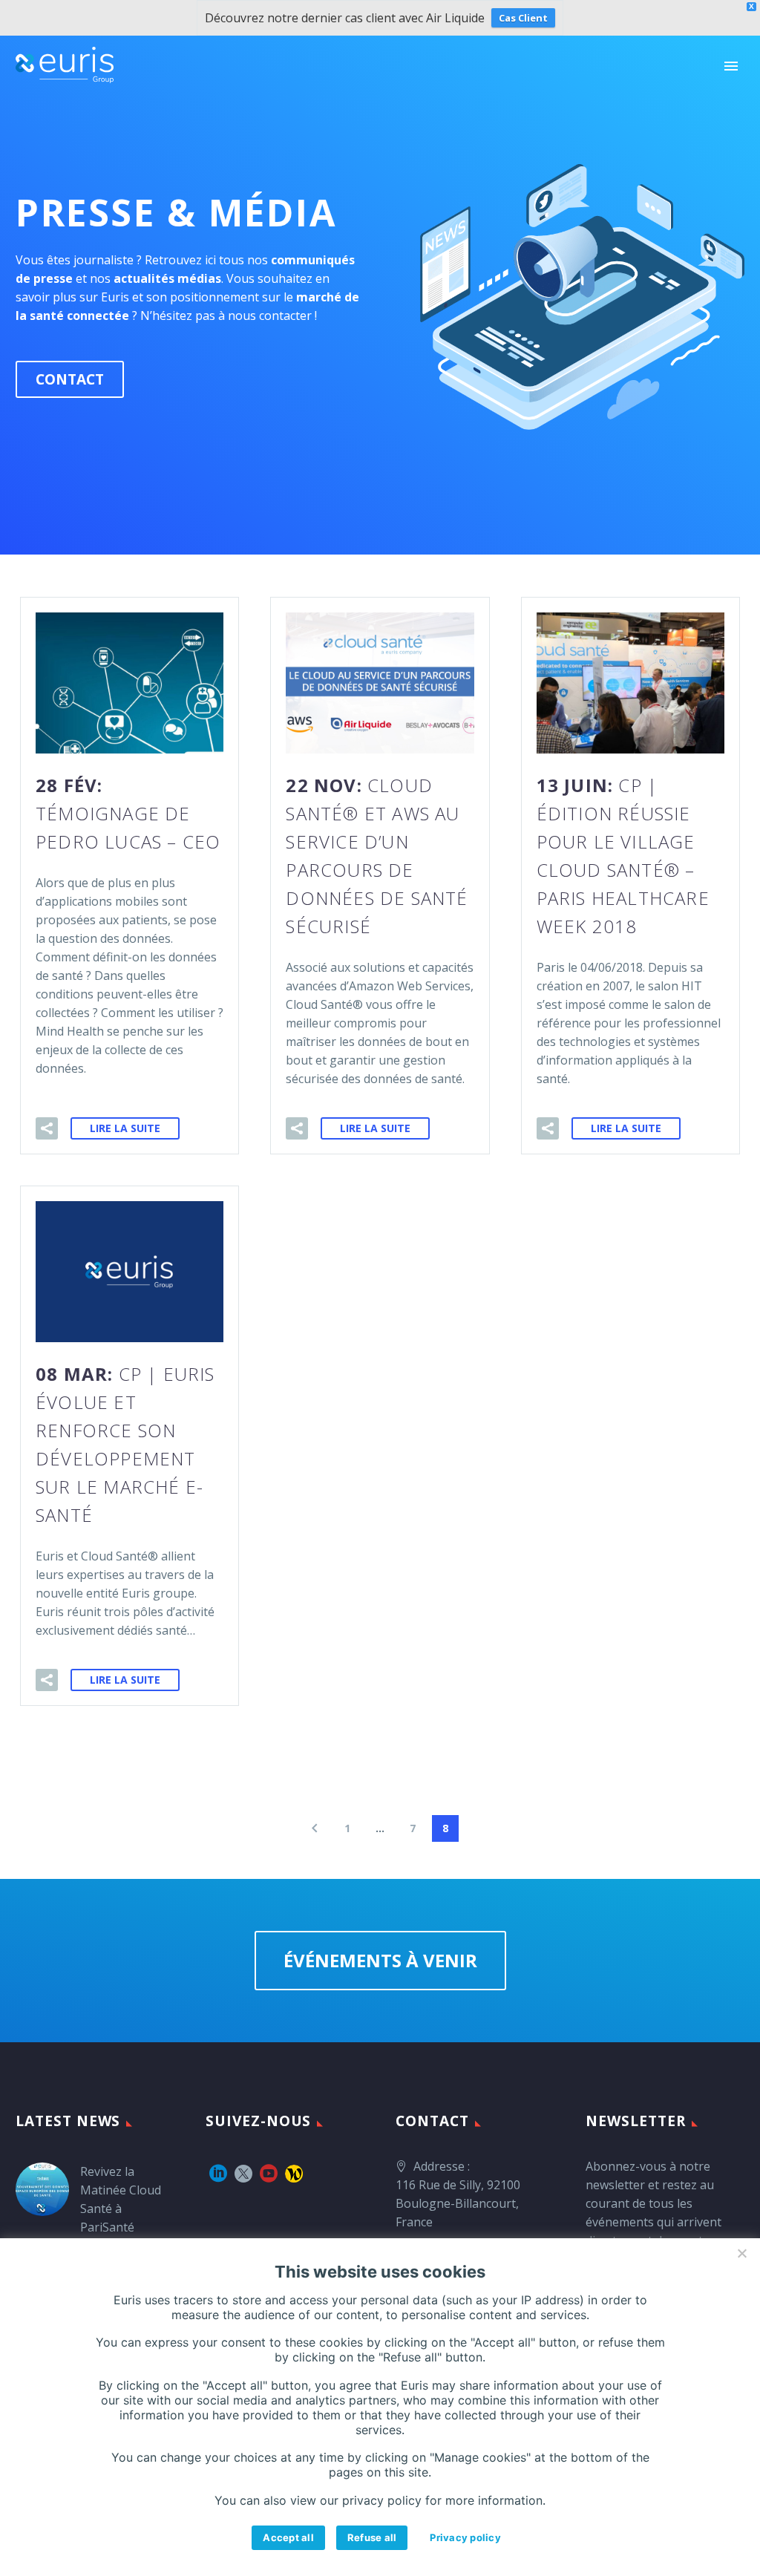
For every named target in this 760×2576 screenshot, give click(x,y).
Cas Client (523, 18)
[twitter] (243, 2174)
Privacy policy (465, 2537)
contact (70, 379)
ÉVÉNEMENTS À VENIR (380, 1960)
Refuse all (372, 2537)
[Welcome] (294, 2174)
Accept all (288, 2537)
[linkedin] (218, 2174)
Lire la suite (125, 1128)
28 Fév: (128, 813)
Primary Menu (731, 66)
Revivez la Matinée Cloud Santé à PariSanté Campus (121, 2209)
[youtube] (269, 2174)
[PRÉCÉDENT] (315, 1828)
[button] (47, 1128)
